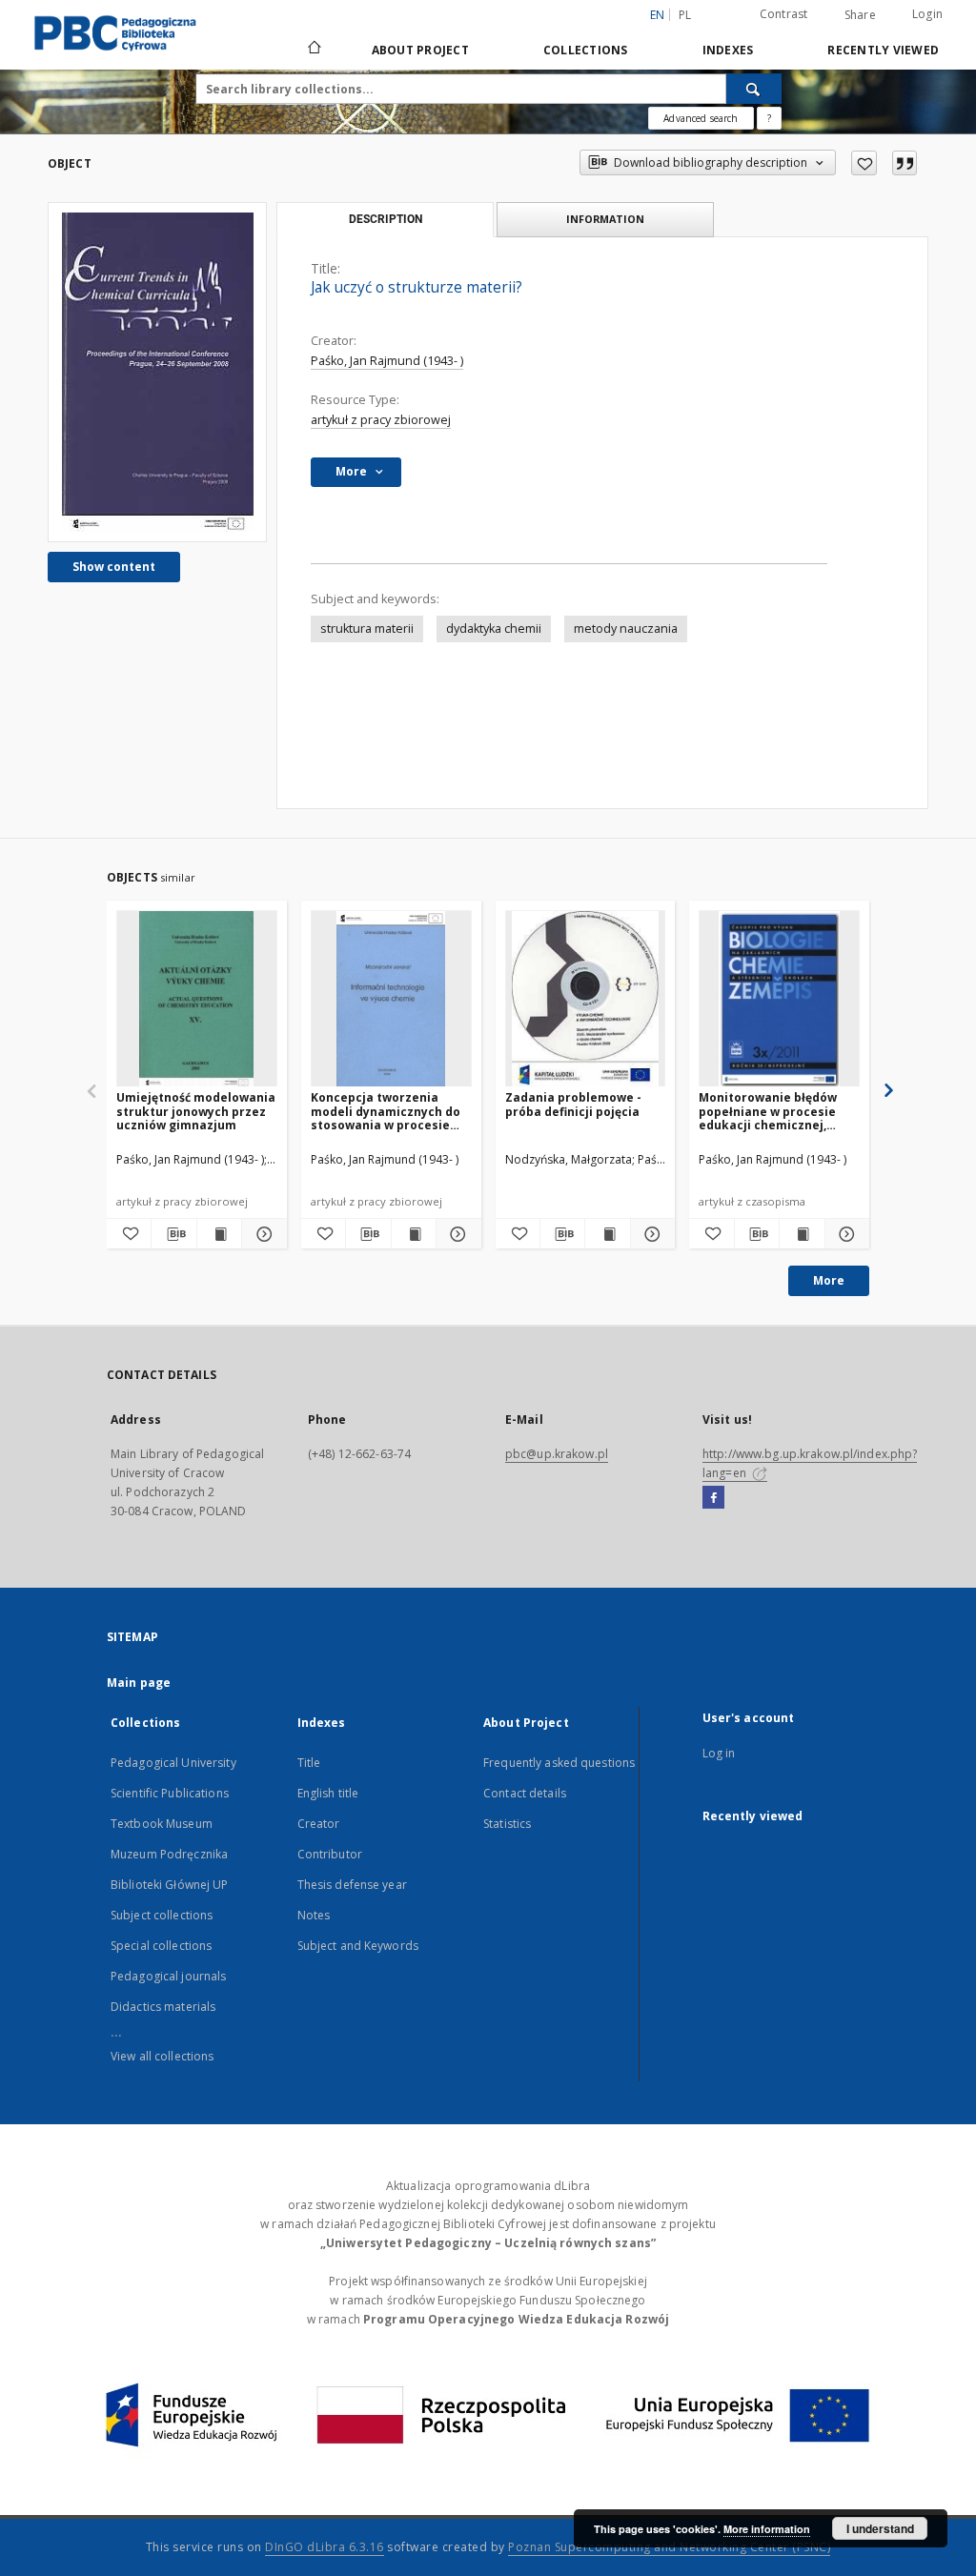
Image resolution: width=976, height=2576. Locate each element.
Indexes (728, 50)
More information (767, 2529)
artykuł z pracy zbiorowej (381, 420)
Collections (586, 50)
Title (309, 1763)
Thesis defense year (352, 1885)
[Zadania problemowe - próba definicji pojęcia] (586, 999)
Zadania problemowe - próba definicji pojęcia (573, 1104)
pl (685, 15)
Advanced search (701, 118)
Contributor (330, 1854)
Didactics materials (163, 2007)
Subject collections (162, 1915)
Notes (314, 1915)
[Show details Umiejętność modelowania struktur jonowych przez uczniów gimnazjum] (261, 1234)
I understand (880, 2528)
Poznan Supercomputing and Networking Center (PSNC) (669, 2547)
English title (328, 1793)
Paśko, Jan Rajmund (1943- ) (387, 361)
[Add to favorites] (864, 163)
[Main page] (313, 50)
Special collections (161, 1946)
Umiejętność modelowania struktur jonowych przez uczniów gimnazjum (196, 1111)
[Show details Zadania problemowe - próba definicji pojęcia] (650, 1234)
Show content (114, 567)
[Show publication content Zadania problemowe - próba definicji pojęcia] (607, 1234)
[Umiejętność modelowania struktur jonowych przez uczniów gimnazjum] (197, 999)
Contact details (525, 1793)
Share (860, 15)
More (829, 1280)
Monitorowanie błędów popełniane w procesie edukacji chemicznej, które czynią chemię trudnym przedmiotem (768, 1111)
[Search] (754, 89)
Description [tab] (386, 219)
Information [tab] (605, 219)
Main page (139, 1683)
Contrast (784, 14)
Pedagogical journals (168, 1976)
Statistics (507, 1824)
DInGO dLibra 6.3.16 (325, 2547)
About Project (420, 50)
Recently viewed (883, 50)
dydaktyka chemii (494, 629)
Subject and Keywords (358, 1946)
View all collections (162, 2056)
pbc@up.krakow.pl (557, 1454)
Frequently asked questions (559, 1763)
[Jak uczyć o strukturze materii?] (157, 372)
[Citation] (905, 163)
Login (927, 14)
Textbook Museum (162, 1824)
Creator (319, 1824)
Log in (719, 1753)
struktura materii (367, 629)
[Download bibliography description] (173, 1234)
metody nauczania (626, 629)
